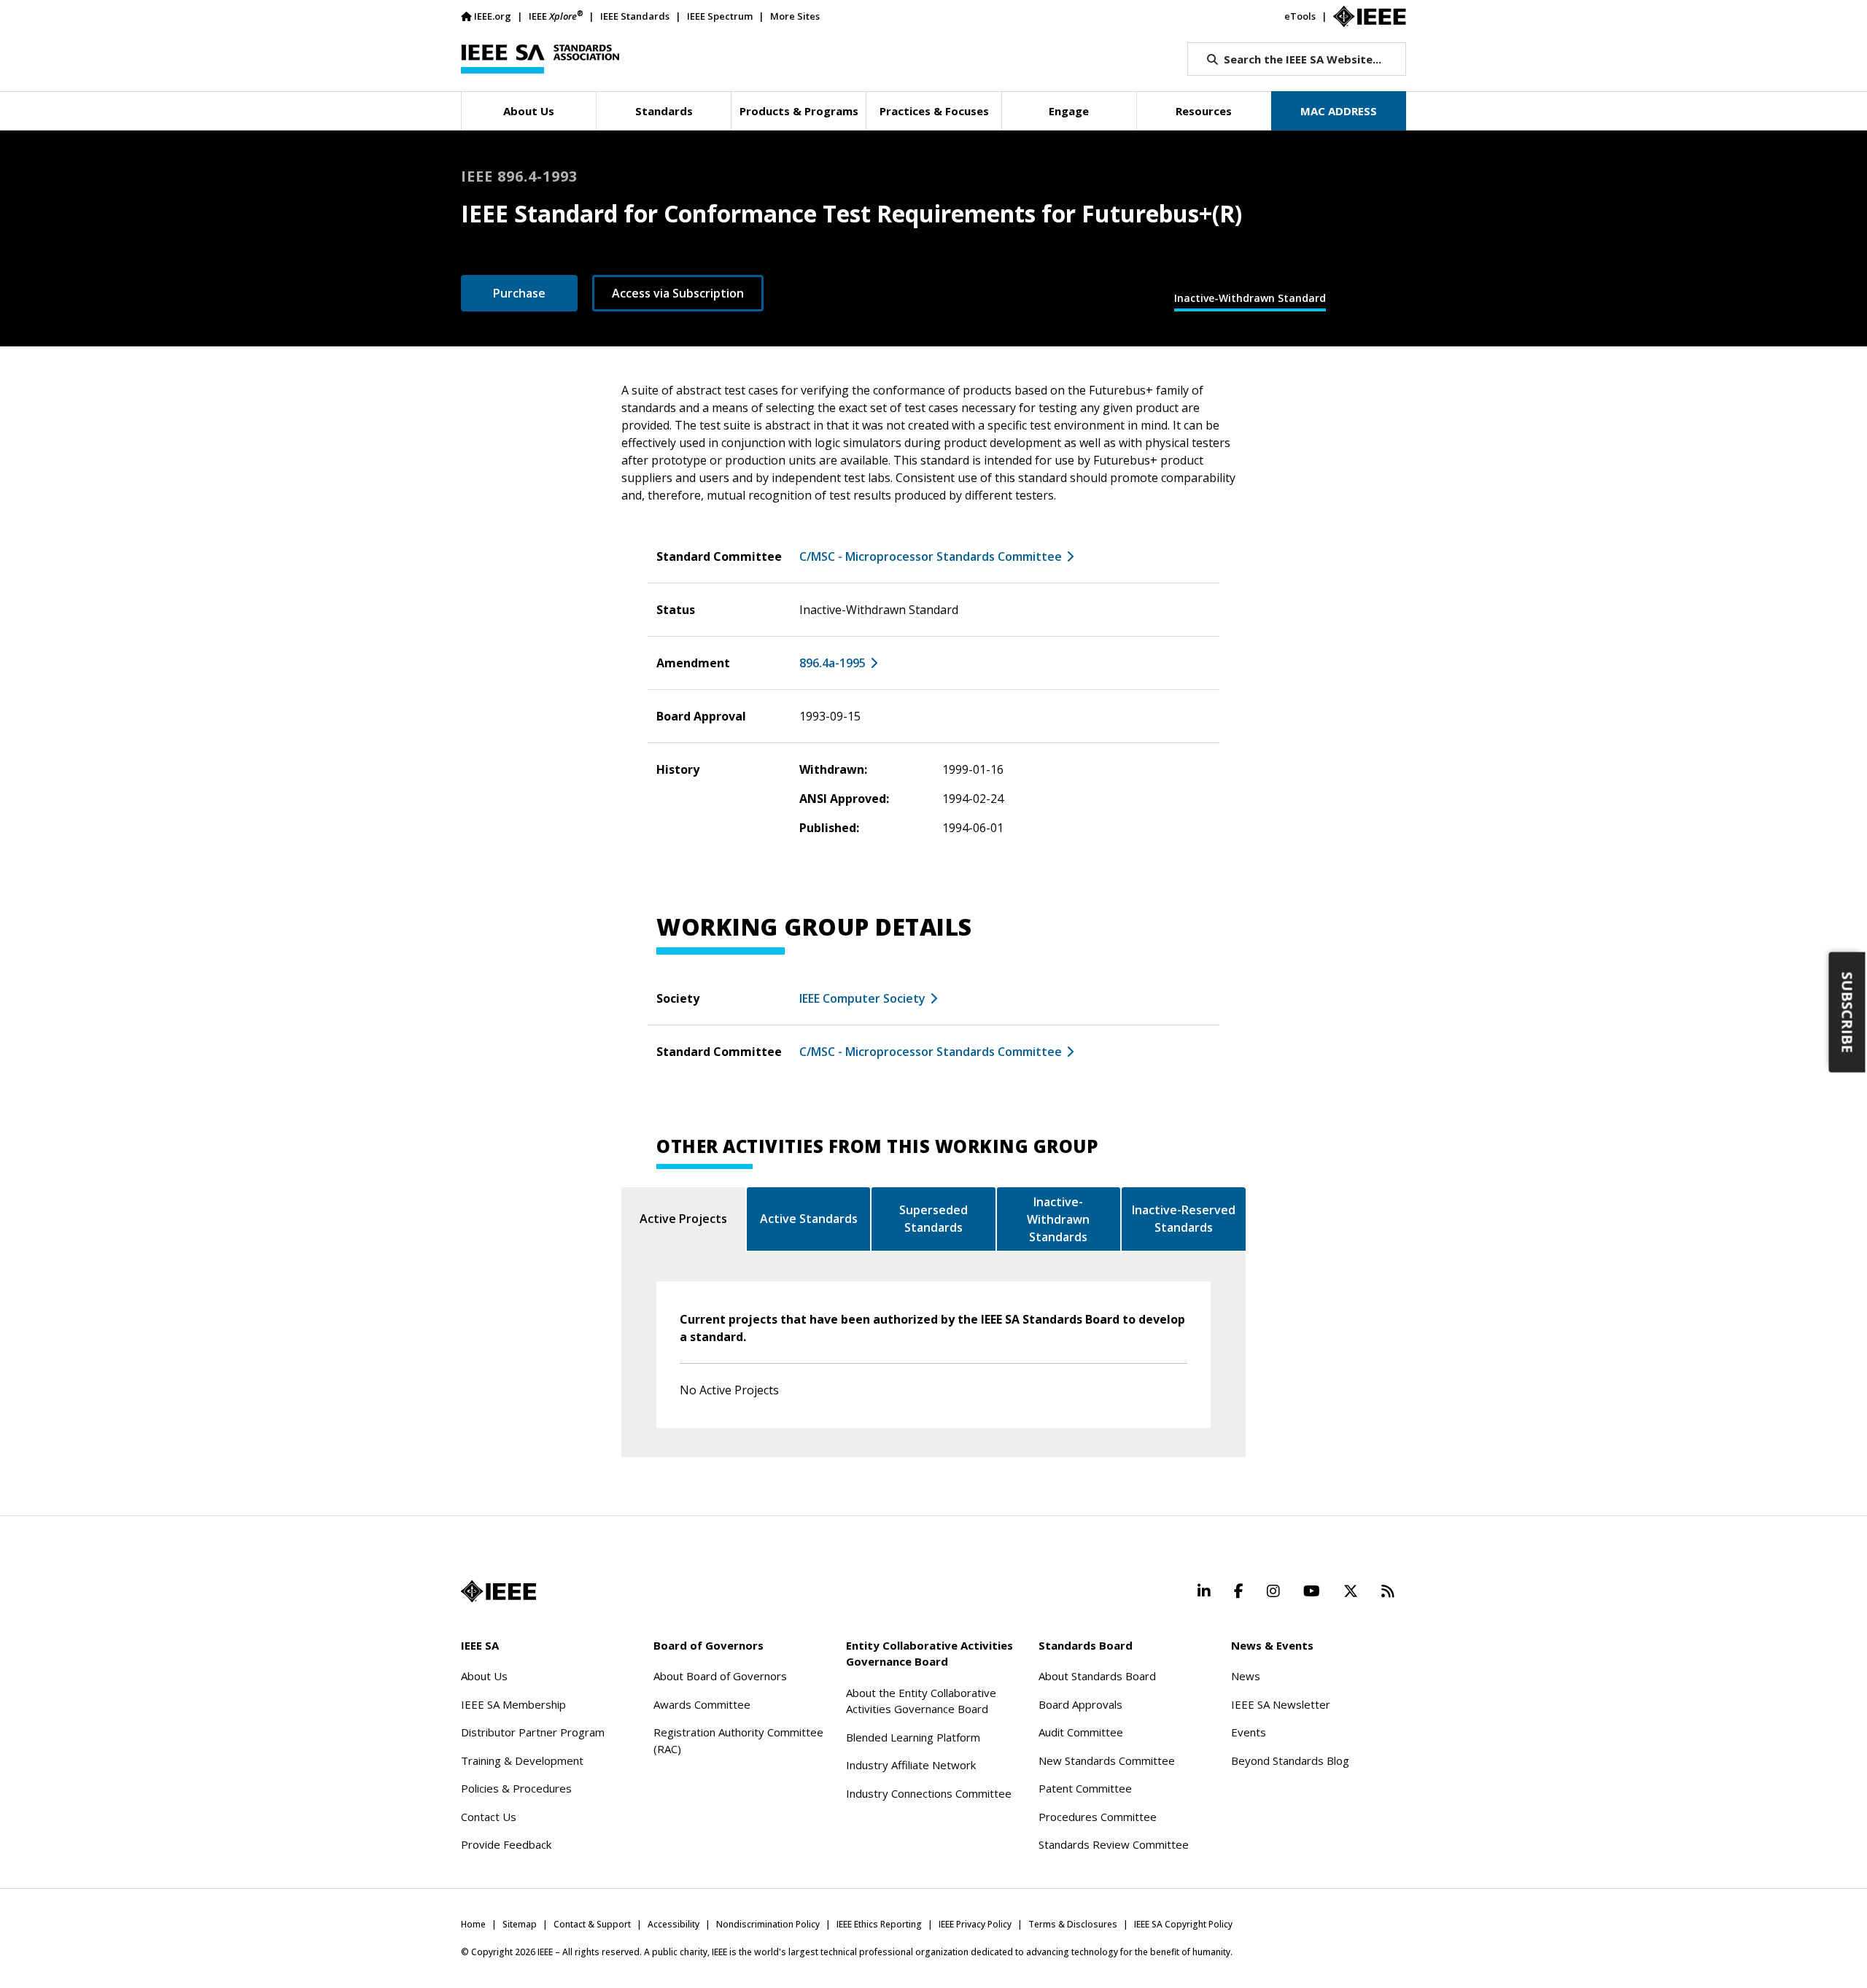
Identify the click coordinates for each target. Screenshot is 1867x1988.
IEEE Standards (635, 16)
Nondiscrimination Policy (768, 1924)
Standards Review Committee (1114, 1844)
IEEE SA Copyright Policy (1183, 1924)
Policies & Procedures (516, 1788)
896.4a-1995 (832, 663)
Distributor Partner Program (533, 1732)
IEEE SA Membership (513, 1704)
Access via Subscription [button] (678, 293)
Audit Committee (1081, 1732)
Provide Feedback (506, 1844)
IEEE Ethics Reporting (879, 1924)
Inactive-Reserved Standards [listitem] (1184, 1219)
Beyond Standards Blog (1290, 1760)
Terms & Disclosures (1073, 1924)
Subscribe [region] (1848, 1013)
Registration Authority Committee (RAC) (738, 1740)
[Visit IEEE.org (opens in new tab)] (498, 1591)
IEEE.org (493, 16)
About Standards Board (1097, 1676)
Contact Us (489, 1817)
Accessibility (674, 1924)
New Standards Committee (1107, 1760)
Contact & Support (592, 1924)
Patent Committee (1085, 1788)
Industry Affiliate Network (911, 1765)
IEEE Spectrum (720, 16)
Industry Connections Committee (929, 1793)
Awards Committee (702, 1704)
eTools (1300, 16)
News (1246, 1676)
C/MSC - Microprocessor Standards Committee (931, 556)
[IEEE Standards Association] (540, 59)
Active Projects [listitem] (683, 1219)
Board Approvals (1080, 1704)
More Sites (795, 16)
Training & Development (522, 1760)
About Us (484, 1676)
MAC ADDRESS (1339, 111)
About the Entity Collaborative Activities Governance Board (921, 1701)
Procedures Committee (1098, 1817)
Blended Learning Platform (913, 1737)
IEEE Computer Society (862, 998)
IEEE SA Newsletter (1281, 1704)
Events (1249, 1732)
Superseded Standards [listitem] (933, 1219)
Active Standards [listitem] (809, 1219)
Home (473, 1924)
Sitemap (520, 1924)
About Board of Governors (720, 1676)
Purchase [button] (519, 293)
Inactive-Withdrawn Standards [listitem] (1058, 1219)
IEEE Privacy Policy (975, 1924)
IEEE (556, 16)
